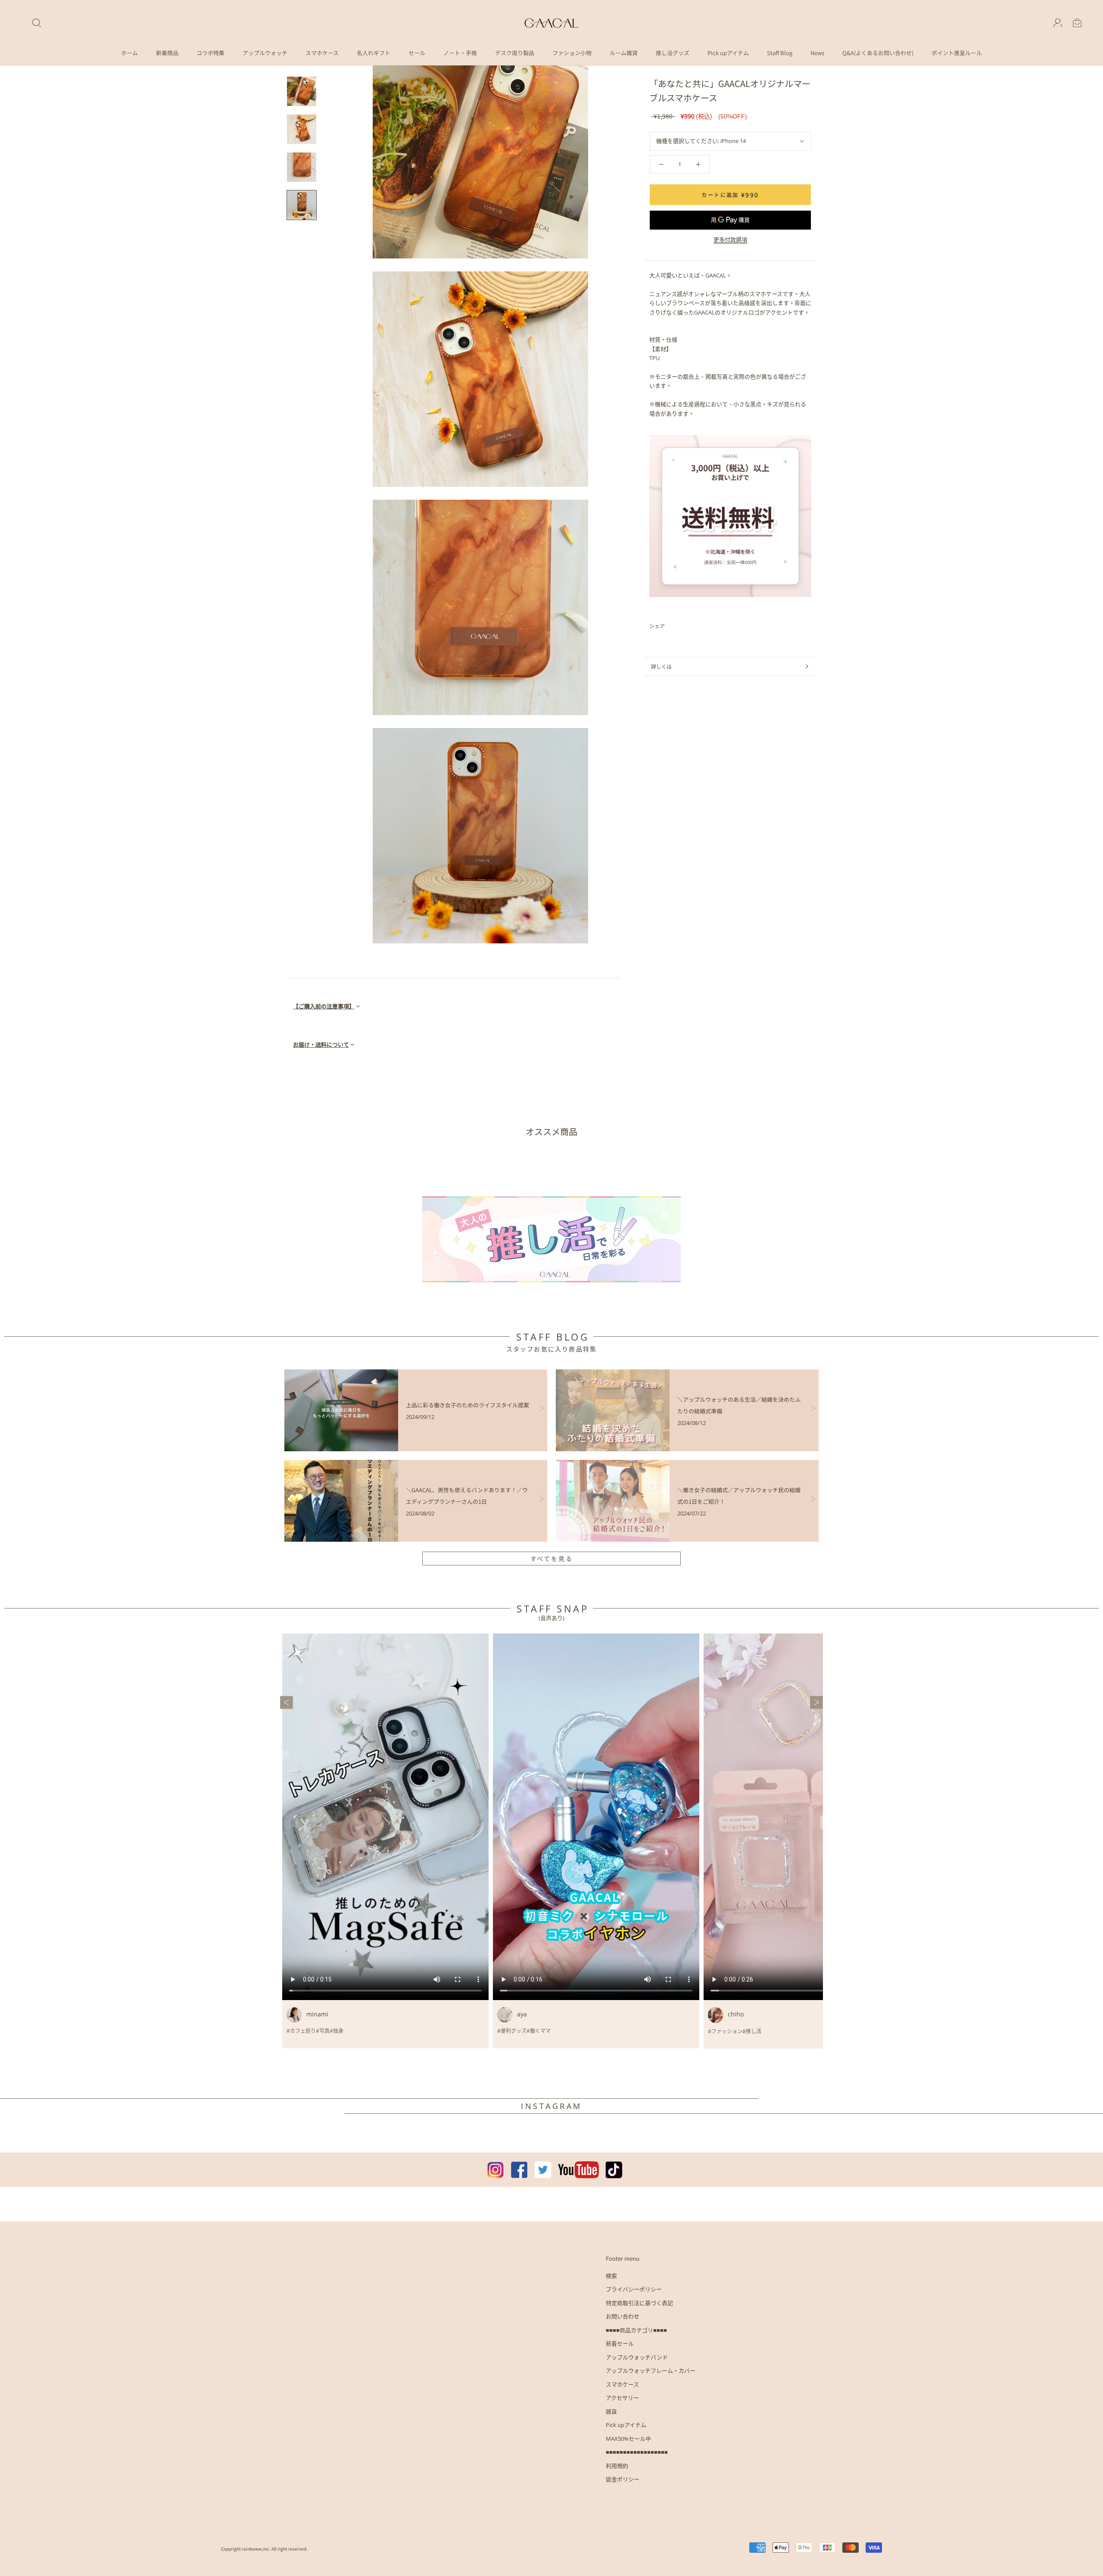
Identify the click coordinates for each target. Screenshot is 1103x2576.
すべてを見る (552, 1559)
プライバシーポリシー (634, 2289)
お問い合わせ (623, 2316)
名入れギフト (374, 53)
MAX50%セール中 (628, 2439)
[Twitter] (684, 626)
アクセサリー (622, 2398)
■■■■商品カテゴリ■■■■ (636, 2330)
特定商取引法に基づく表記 (639, 2303)
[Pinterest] (695, 626)
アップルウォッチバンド (637, 2357)
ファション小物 (572, 53)
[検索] (37, 23)
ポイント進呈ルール (957, 53)
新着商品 (167, 53)
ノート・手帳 (460, 53)
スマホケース (322, 53)
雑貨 (611, 2411)
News (817, 53)
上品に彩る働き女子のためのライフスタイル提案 (467, 1405)
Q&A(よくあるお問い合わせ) (878, 53)
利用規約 (617, 2466)
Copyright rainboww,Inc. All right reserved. (264, 2549)
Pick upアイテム (728, 53)
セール (417, 53)
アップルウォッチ (265, 53)
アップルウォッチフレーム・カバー (651, 2371)
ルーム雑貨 (624, 53)
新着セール (620, 2343)
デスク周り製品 (515, 53)
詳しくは (661, 666)
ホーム (129, 53)
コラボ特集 (210, 53)
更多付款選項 (730, 240)
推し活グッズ (673, 53)
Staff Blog (780, 53)
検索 (611, 2276)
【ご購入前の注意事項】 (324, 1006)
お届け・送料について (321, 1044)
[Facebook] (673, 626)
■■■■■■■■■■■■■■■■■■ (637, 2452)
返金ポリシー (623, 2479)
